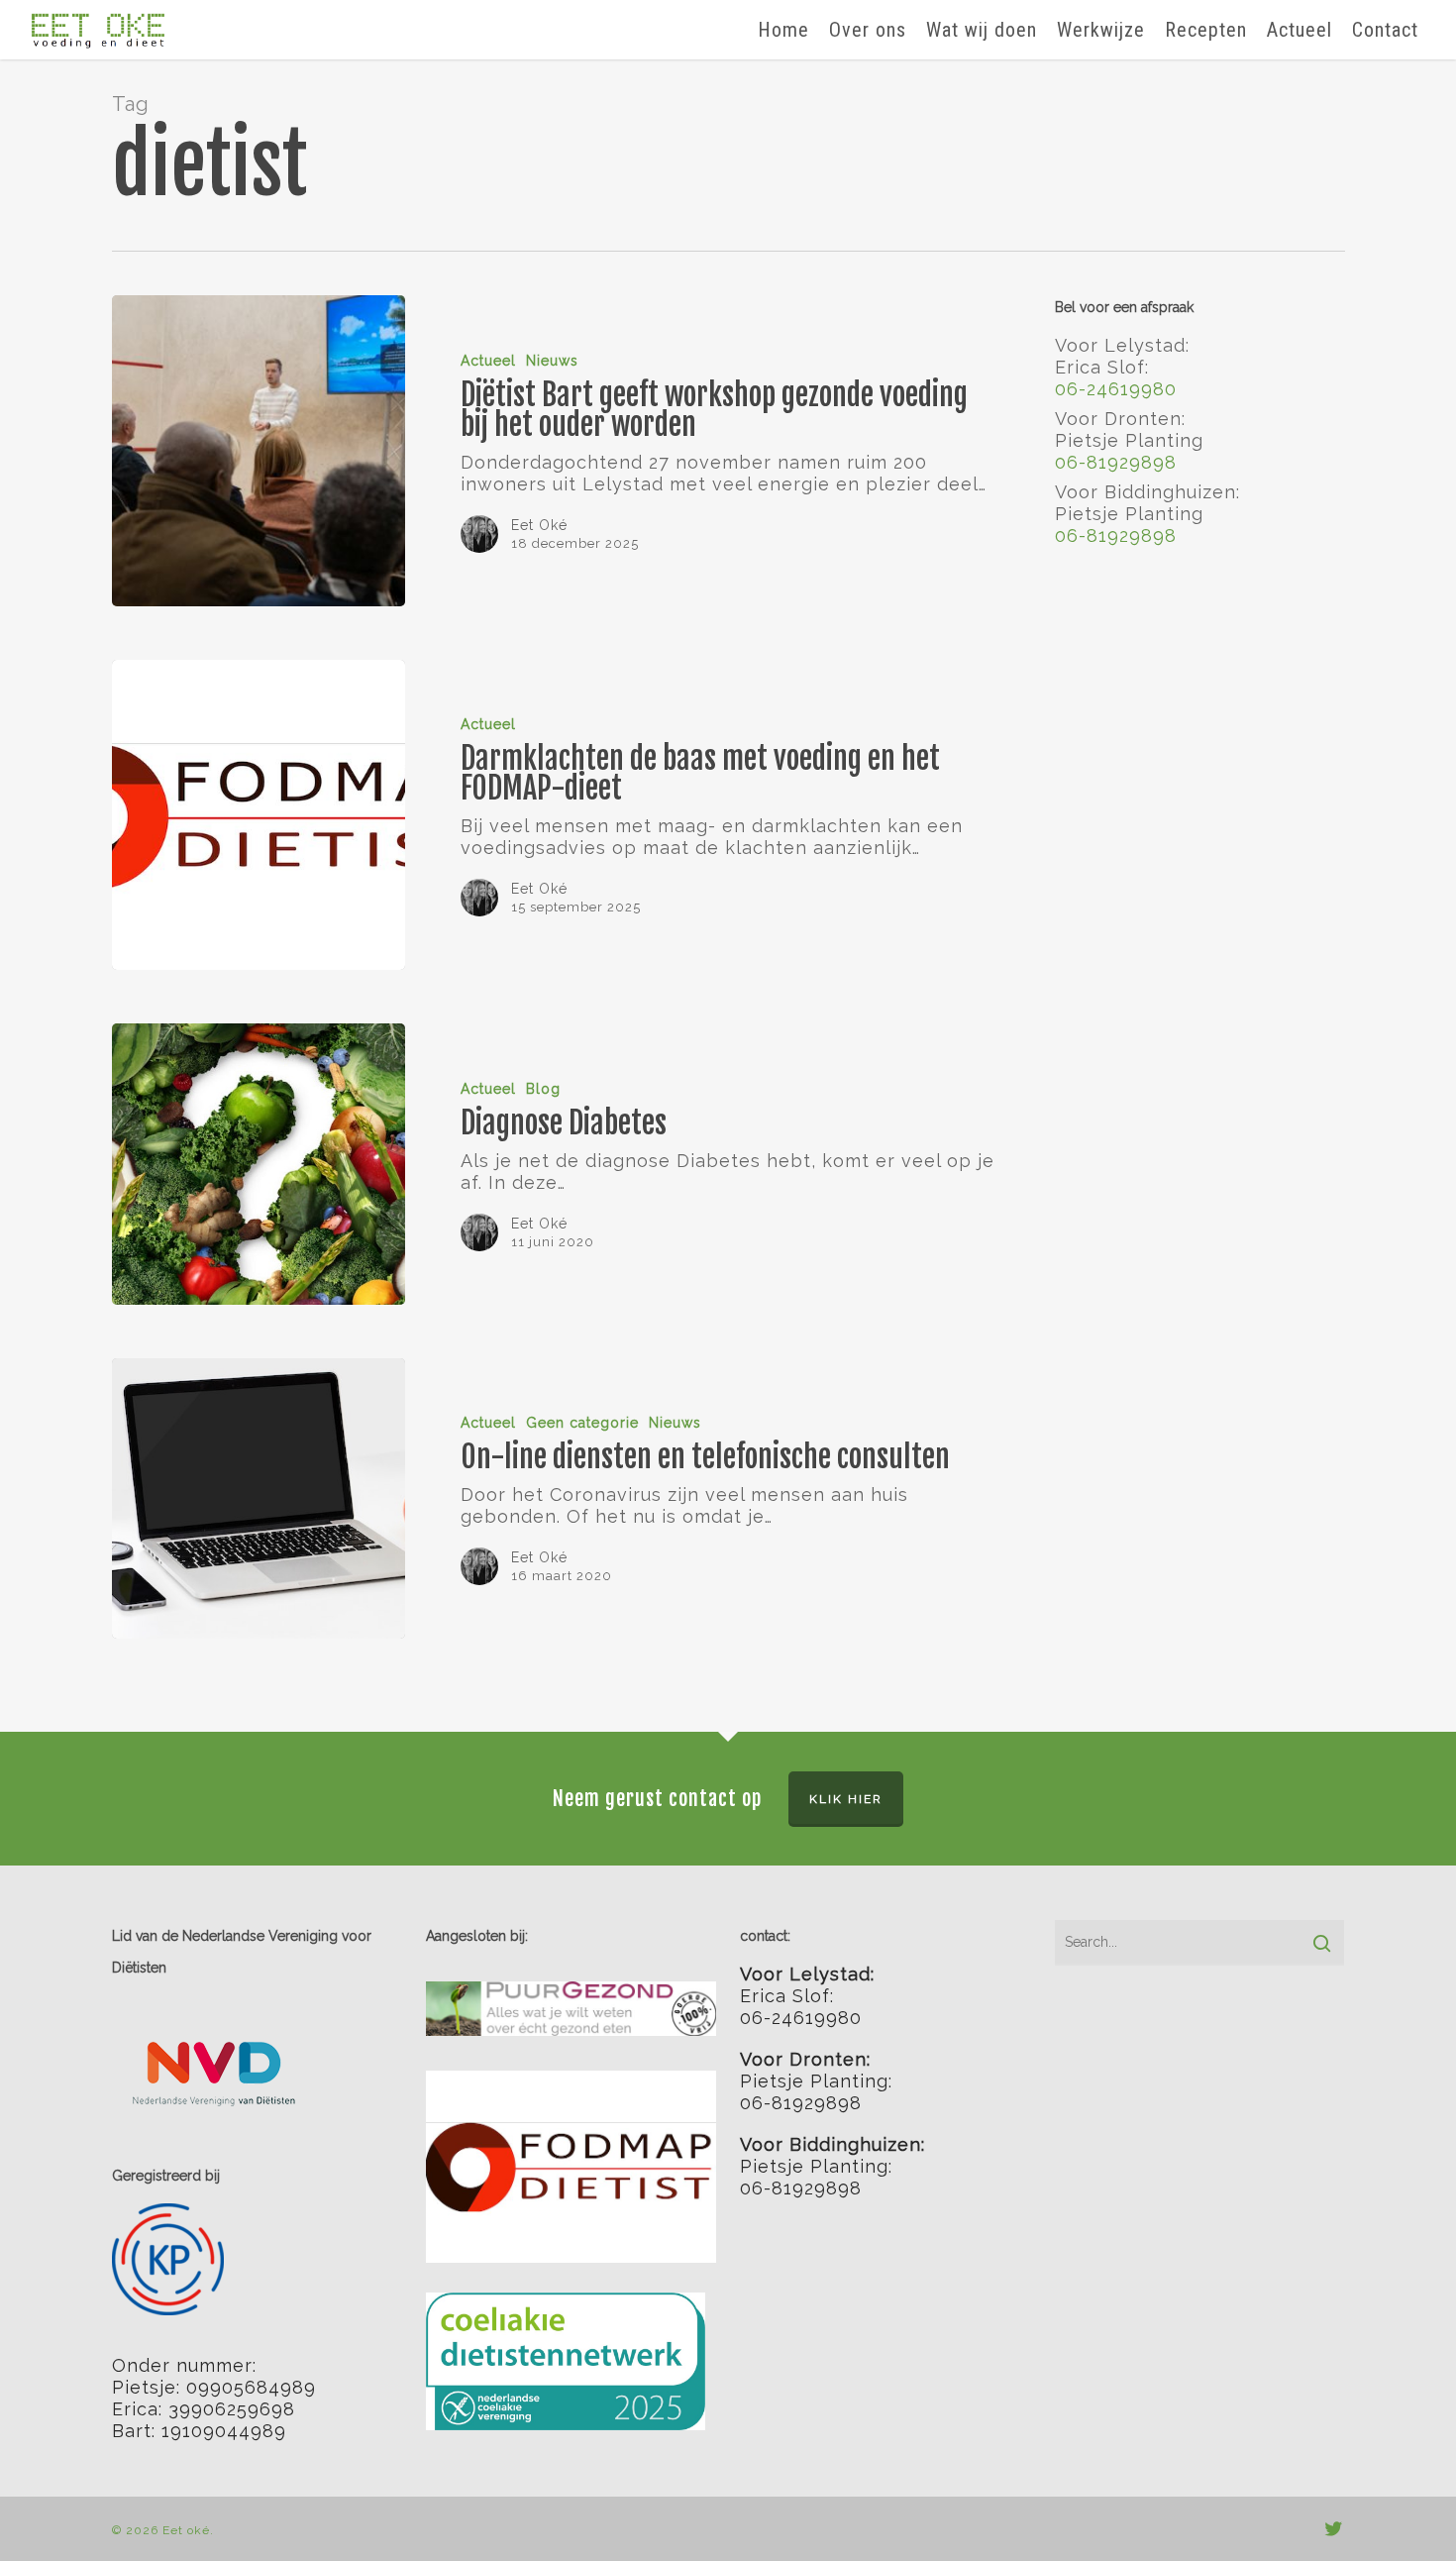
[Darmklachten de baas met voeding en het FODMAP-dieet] (259, 815)
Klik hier (846, 1799)
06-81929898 (1116, 462)
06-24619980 (1116, 389)
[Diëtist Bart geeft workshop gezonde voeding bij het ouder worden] (259, 451)
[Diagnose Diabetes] (259, 1164)
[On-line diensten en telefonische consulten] (259, 1499)
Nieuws (552, 361)
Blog (543, 1089)
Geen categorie (582, 1423)
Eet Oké (539, 525)
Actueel (488, 361)
